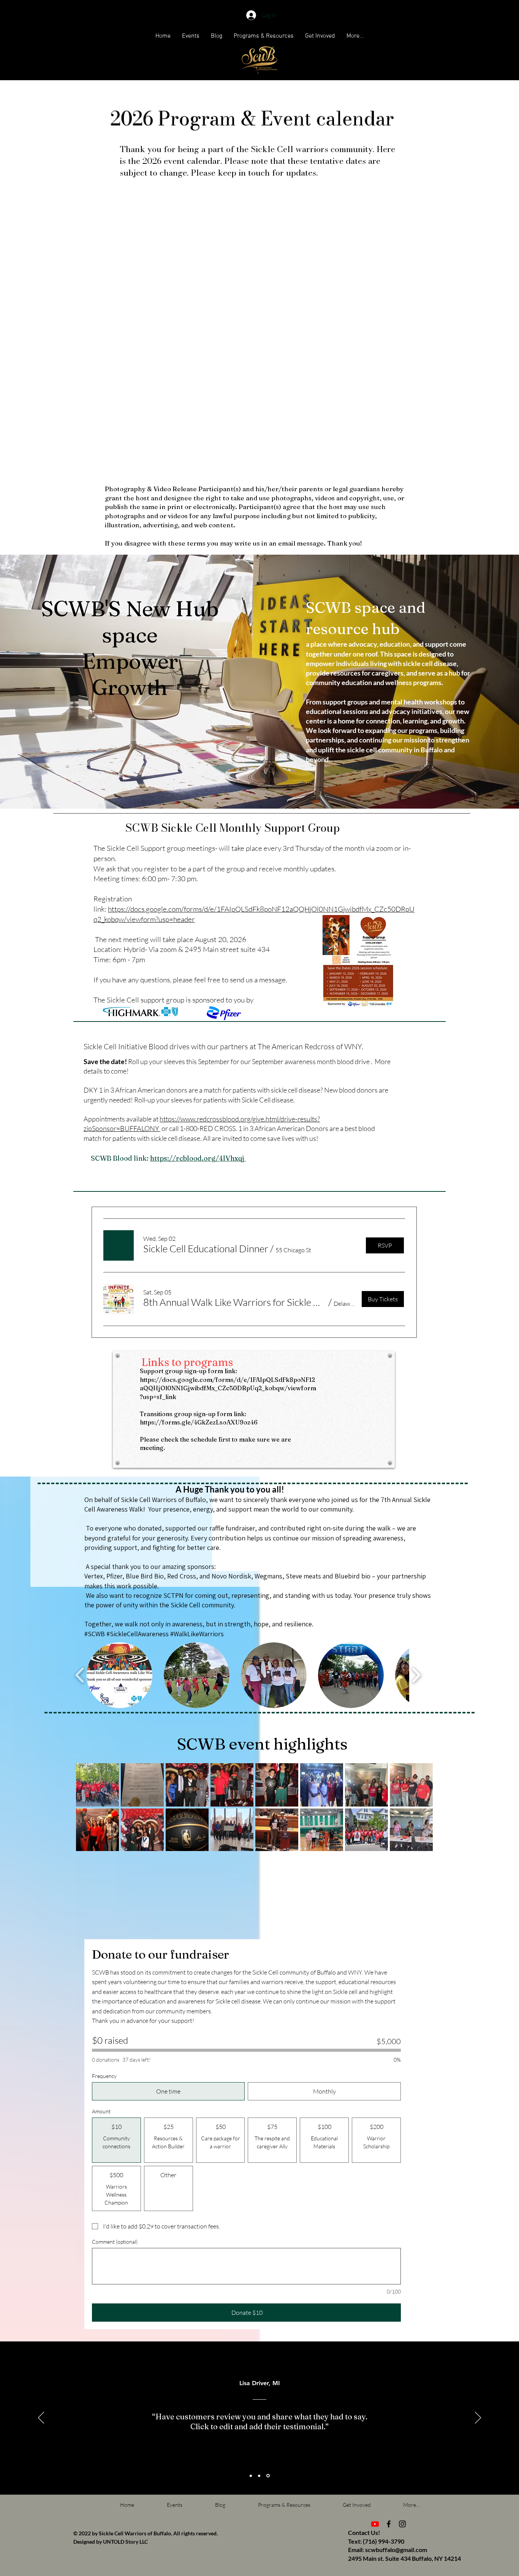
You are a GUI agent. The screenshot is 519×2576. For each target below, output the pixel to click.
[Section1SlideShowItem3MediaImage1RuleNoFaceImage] (268, 2476)
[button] (163, 36)
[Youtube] (375, 2524)
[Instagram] (402, 2524)
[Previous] (41, 2418)
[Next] (478, 2418)
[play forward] (416, 1675)
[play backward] (80, 1675)
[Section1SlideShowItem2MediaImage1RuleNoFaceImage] (259, 2476)
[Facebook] (389, 2524)
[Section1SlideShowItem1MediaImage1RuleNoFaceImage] (251, 2476)
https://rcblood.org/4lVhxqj (198, 1158)
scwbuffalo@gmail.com (396, 2550)
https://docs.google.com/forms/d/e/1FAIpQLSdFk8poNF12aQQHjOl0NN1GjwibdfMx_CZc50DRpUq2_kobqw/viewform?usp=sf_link (228, 1388)
